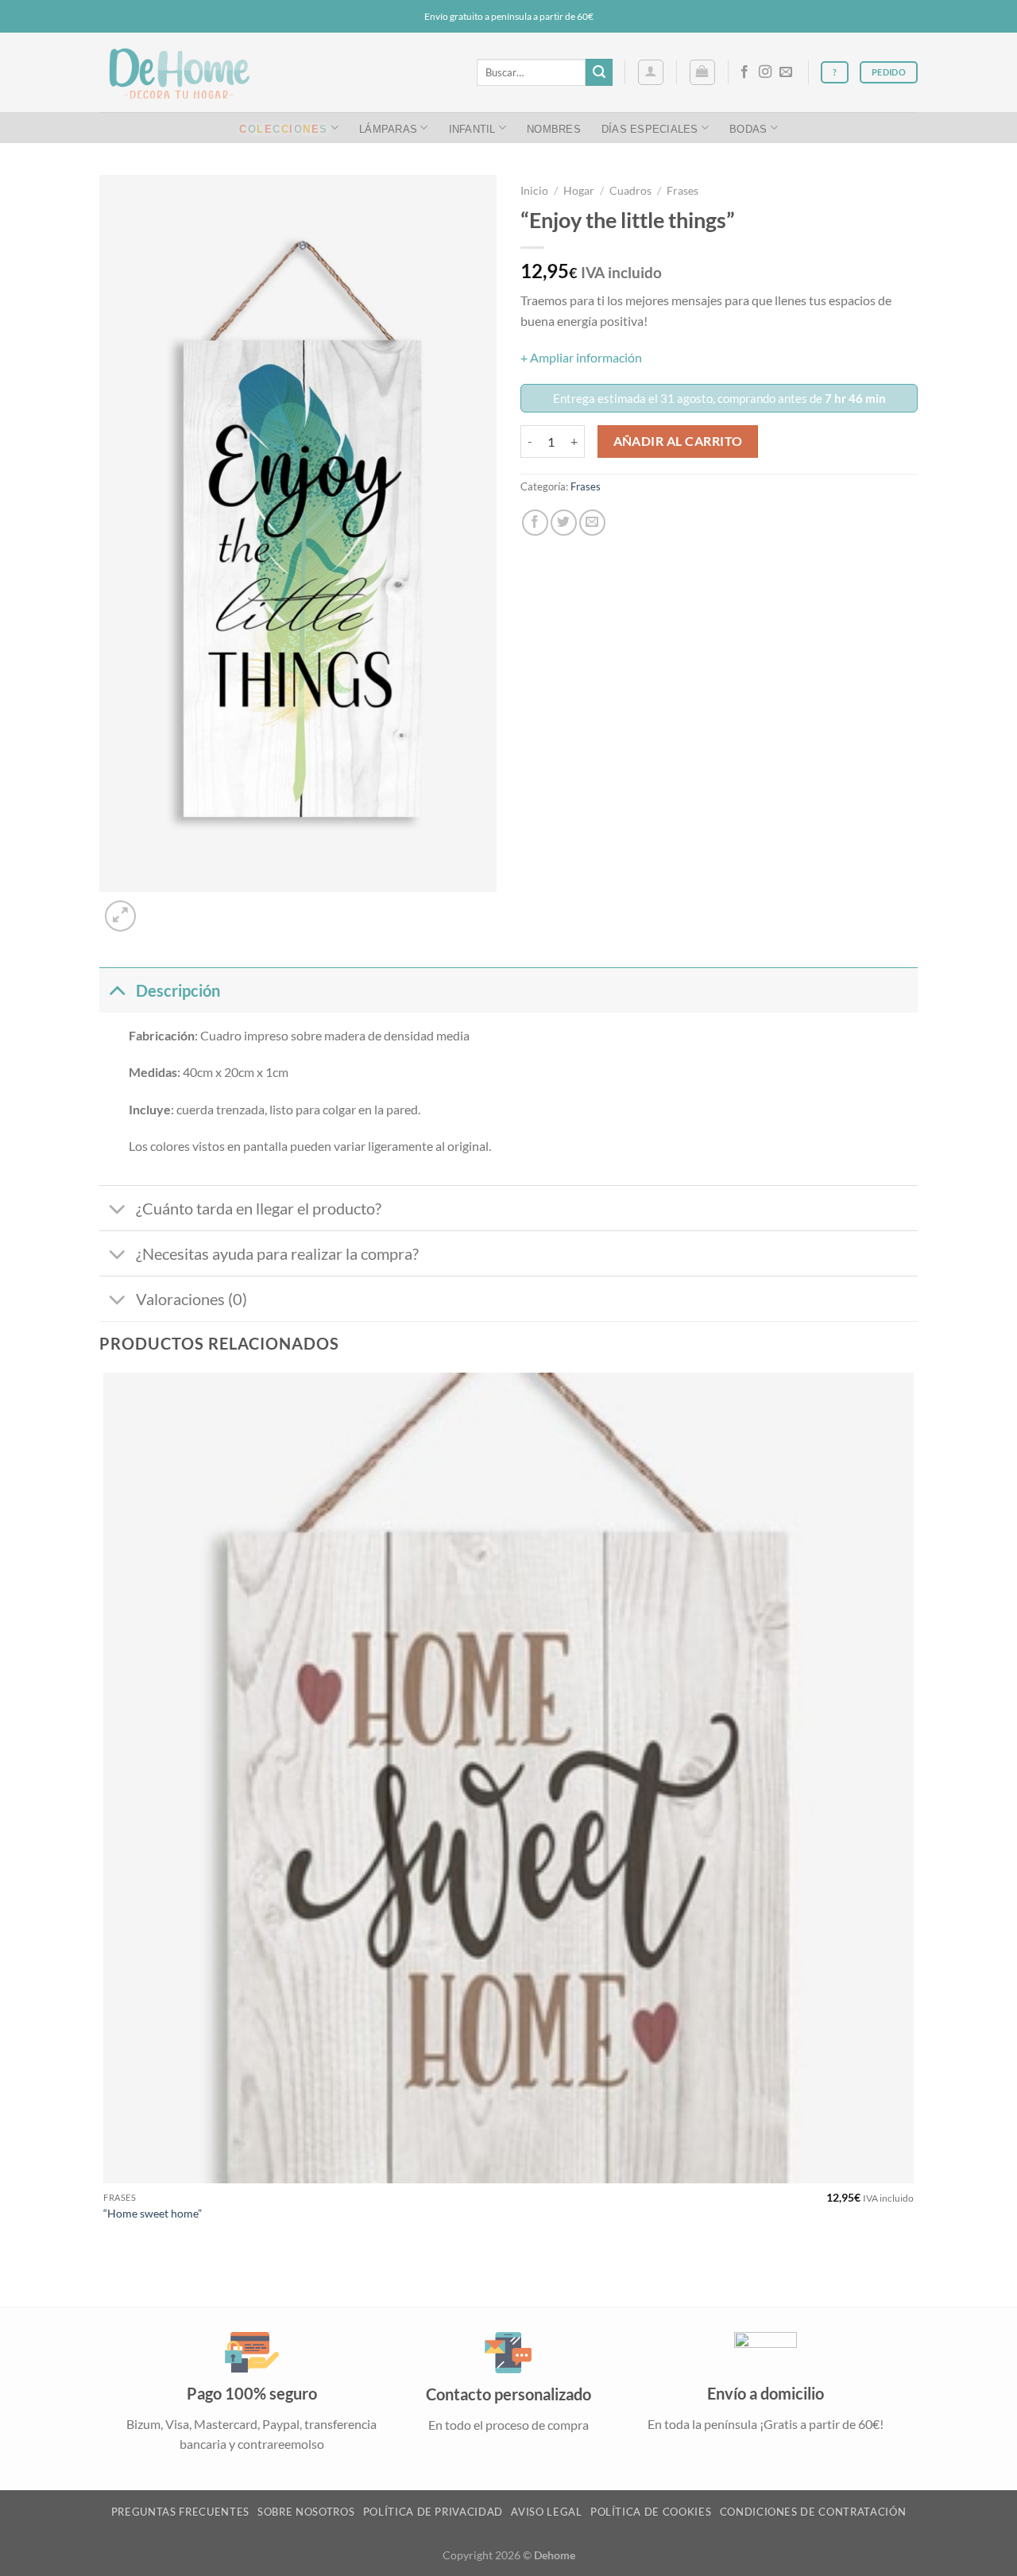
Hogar (579, 191)
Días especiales (650, 128)
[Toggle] (117, 990)
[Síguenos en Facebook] (744, 72)
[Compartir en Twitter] (564, 523)
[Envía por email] (592, 523)
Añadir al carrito (678, 441)
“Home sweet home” (153, 2213)
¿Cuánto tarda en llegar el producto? (259, 1208)
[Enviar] (599, 72)
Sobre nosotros (306, 2512)
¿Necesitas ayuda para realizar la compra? (277, 1253)
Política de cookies (651, 2512)
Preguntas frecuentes (180, 2512)
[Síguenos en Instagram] (765, 72)
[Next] (159, 907)
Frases (683, 191)
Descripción (178, 990)
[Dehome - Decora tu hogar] (179, 73)
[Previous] (107, 2279)
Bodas (748, 128)
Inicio (534, 191)
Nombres (554, 128)
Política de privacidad (433, 2512)
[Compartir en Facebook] (535, 523)
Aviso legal (546, 2512)
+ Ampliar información (581, 357)
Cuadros (630, 191)
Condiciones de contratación (813, 2512)
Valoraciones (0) (191, 1299)
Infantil (472, 128)
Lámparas (388, 128)
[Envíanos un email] (786, 72)
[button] (651, 72)
